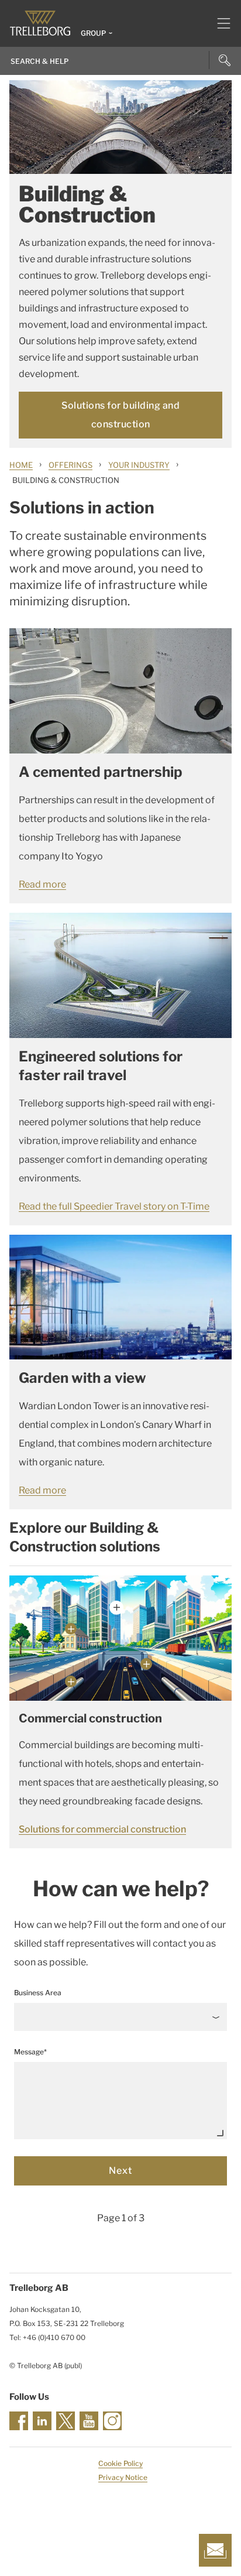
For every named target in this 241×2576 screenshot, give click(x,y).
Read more (42, 884)
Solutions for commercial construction (102, 1829)
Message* (30, 2052)
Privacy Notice (123, 2477)
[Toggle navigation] (219, 23)
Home (21, 465)
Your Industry (139, 465)
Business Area (38, 1993)
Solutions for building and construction (120, 415)
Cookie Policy (120, 2463)
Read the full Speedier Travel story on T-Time (114, 1206)
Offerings (70, 465)
